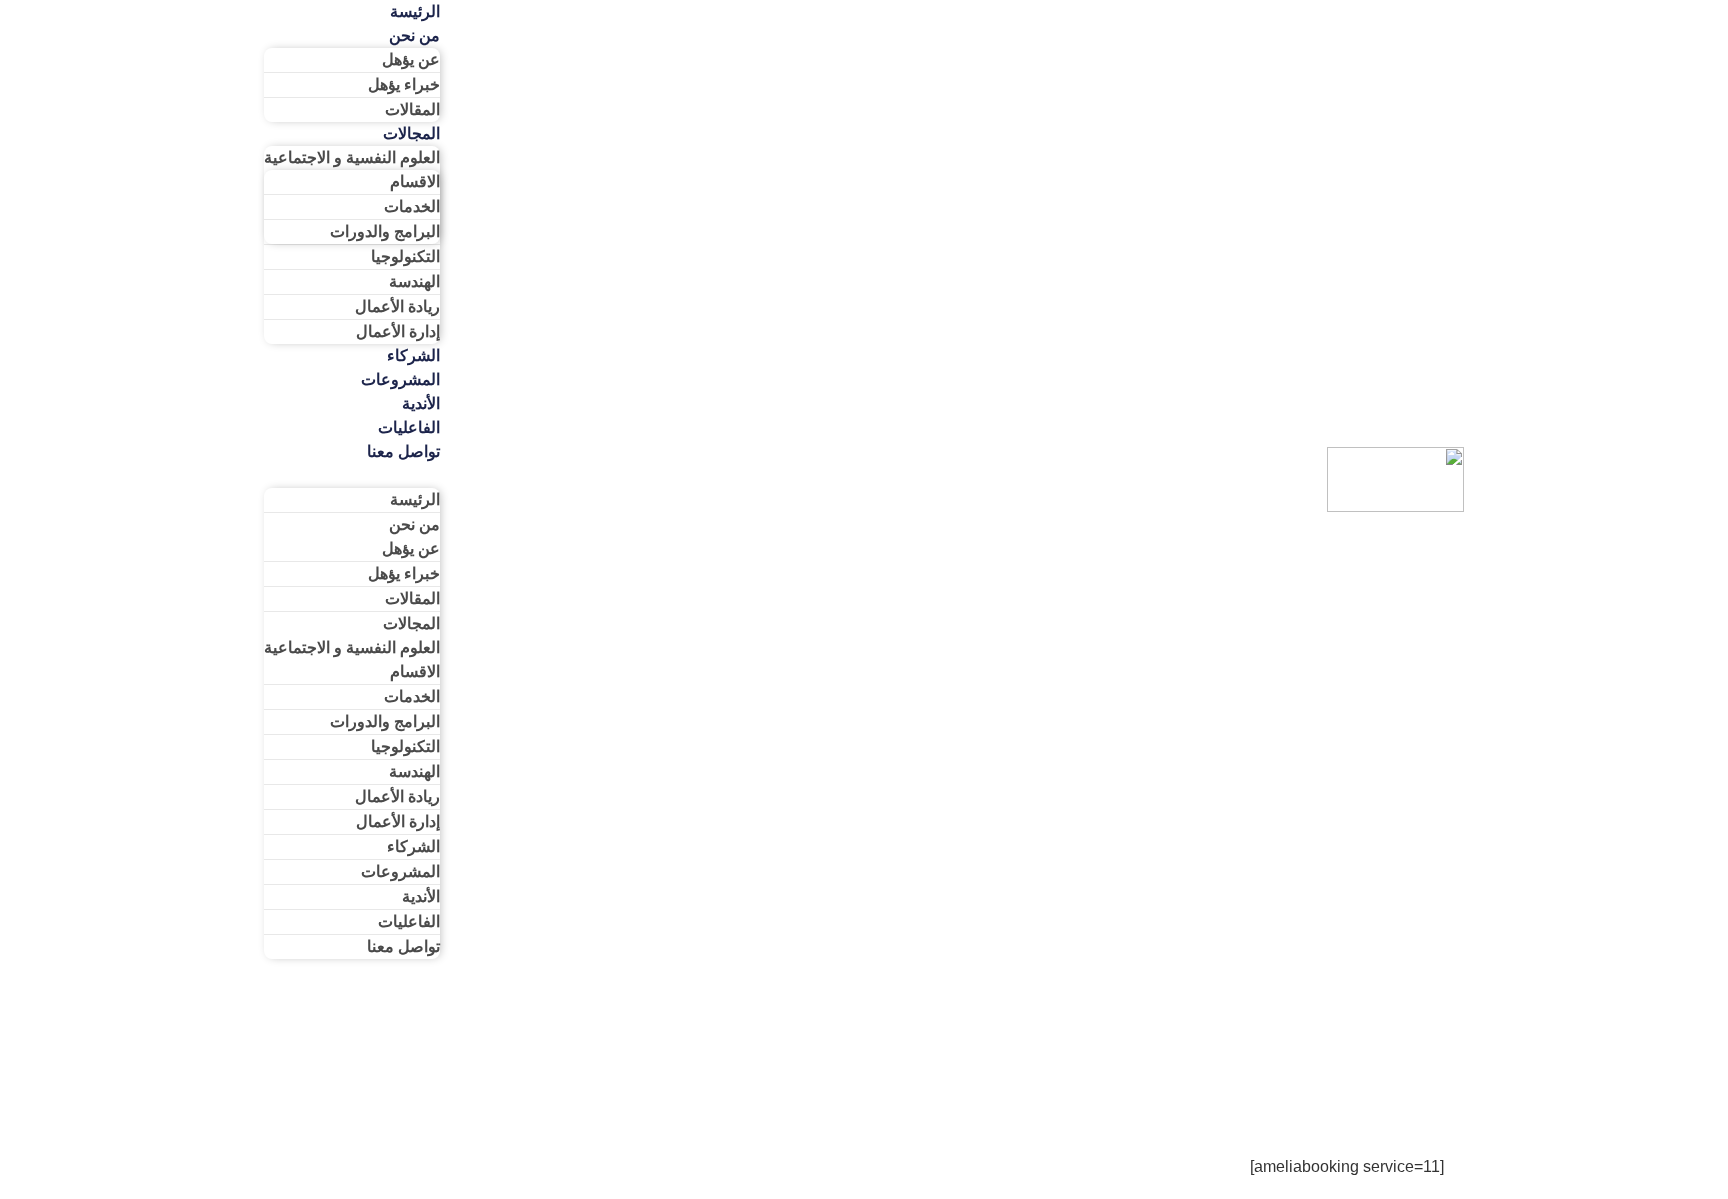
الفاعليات (409, 427)
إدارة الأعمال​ (398, 331)
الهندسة (414, 281)
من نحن (414, 35)
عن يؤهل (411, 59)
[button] (352, 476)
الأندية (421, 403)
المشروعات (400, 379)
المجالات (411, 133)
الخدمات (412, 206)
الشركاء (413, 355)
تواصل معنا (403, 451)
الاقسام (415, 181)
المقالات (412, 109)
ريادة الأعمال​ (397, 306)
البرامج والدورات (385, 231)
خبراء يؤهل (404, 84)
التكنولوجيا (405, 256)
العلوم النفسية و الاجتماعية (352, 157)
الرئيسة (415, 499)
